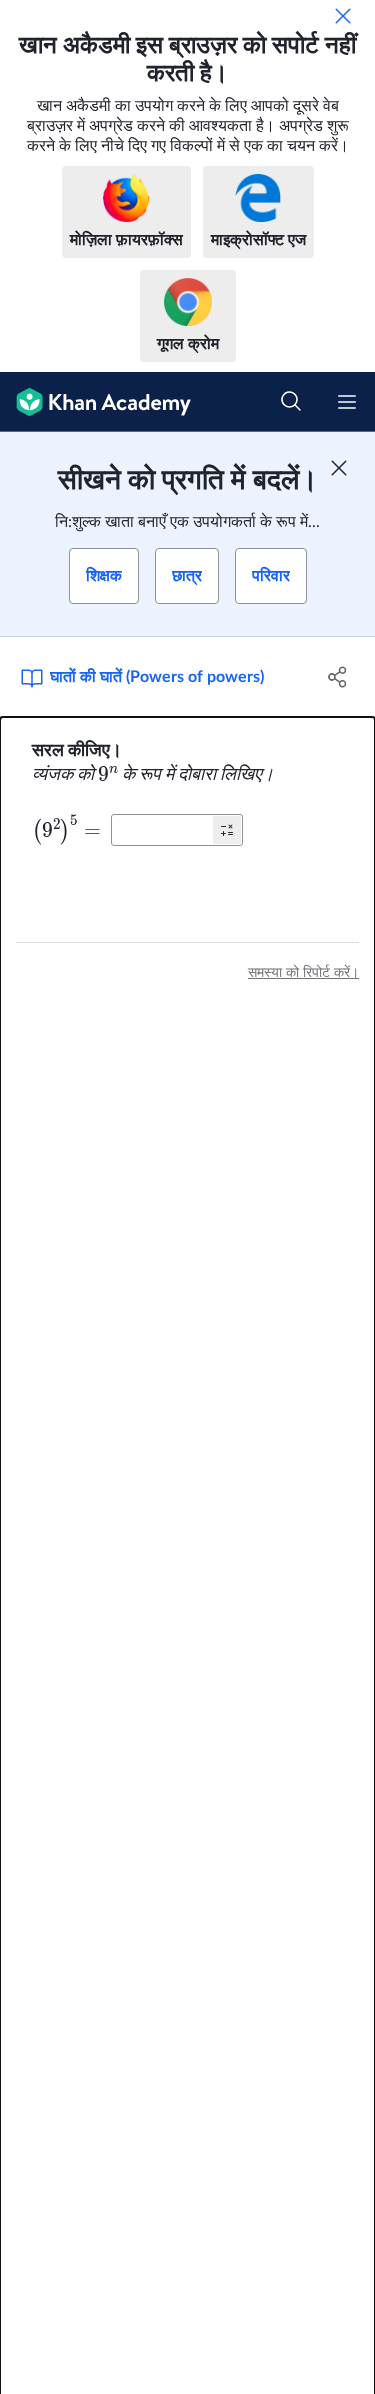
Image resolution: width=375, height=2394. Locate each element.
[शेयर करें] (338, 677)
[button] (227, 830)
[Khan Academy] (95, 402)
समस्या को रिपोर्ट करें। (303, 973)
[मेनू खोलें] (347, 402)
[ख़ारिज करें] (343, 16)
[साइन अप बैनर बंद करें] (339, 468)
